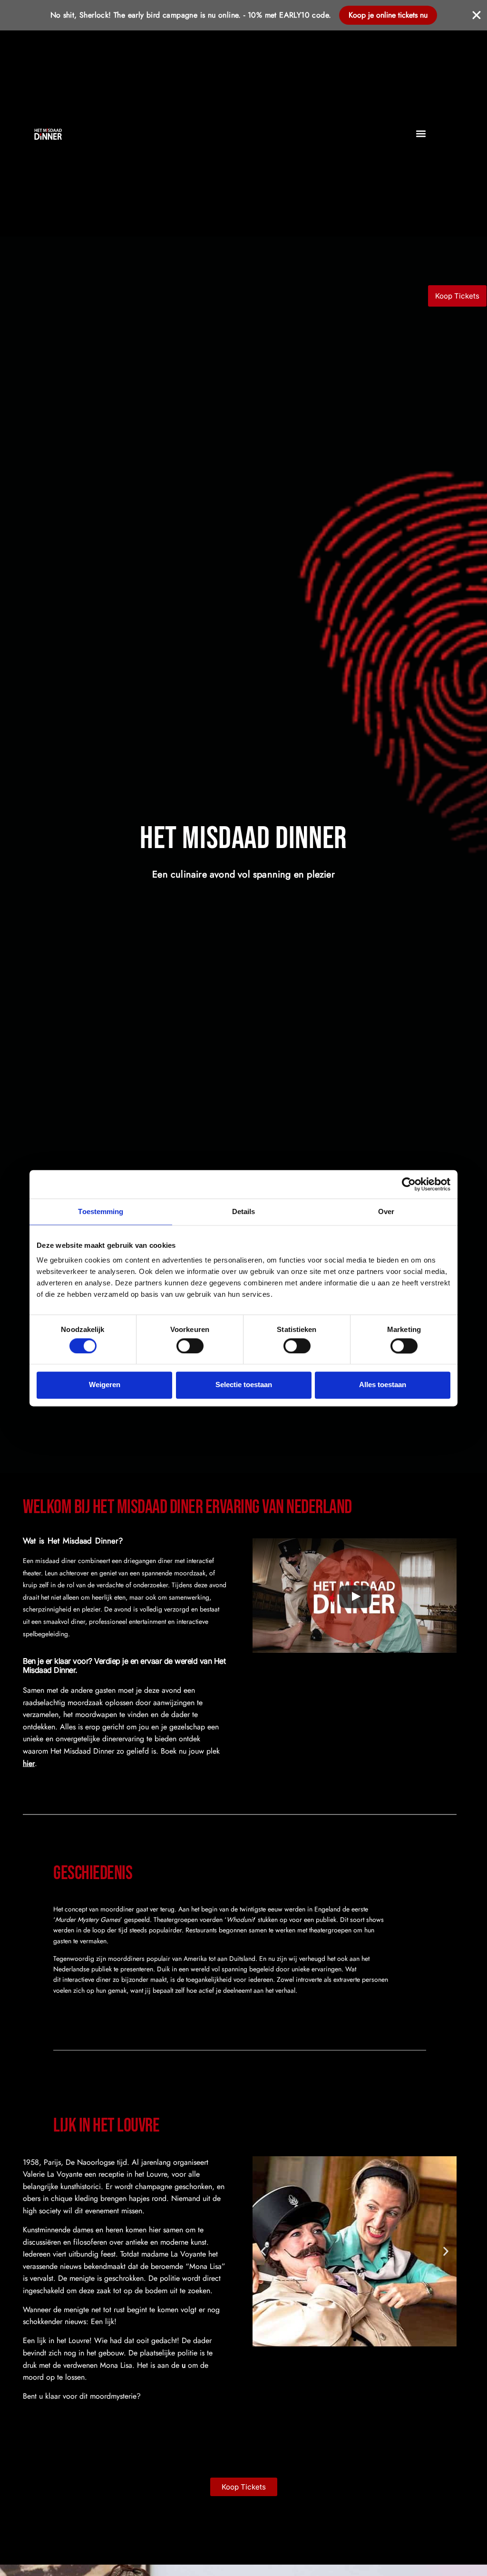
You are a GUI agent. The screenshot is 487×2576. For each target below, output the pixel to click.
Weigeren (105, 1385)
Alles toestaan (383, 1385)
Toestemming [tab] (101, 1211)
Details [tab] (244, 1211)
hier (29, 1763)
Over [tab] (386, 1211)
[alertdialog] (243, 15)
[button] (421, 133)
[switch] (190, 1346)
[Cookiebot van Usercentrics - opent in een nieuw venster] (409, 1184)
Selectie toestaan (244, 1385)
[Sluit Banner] (477, 15)
